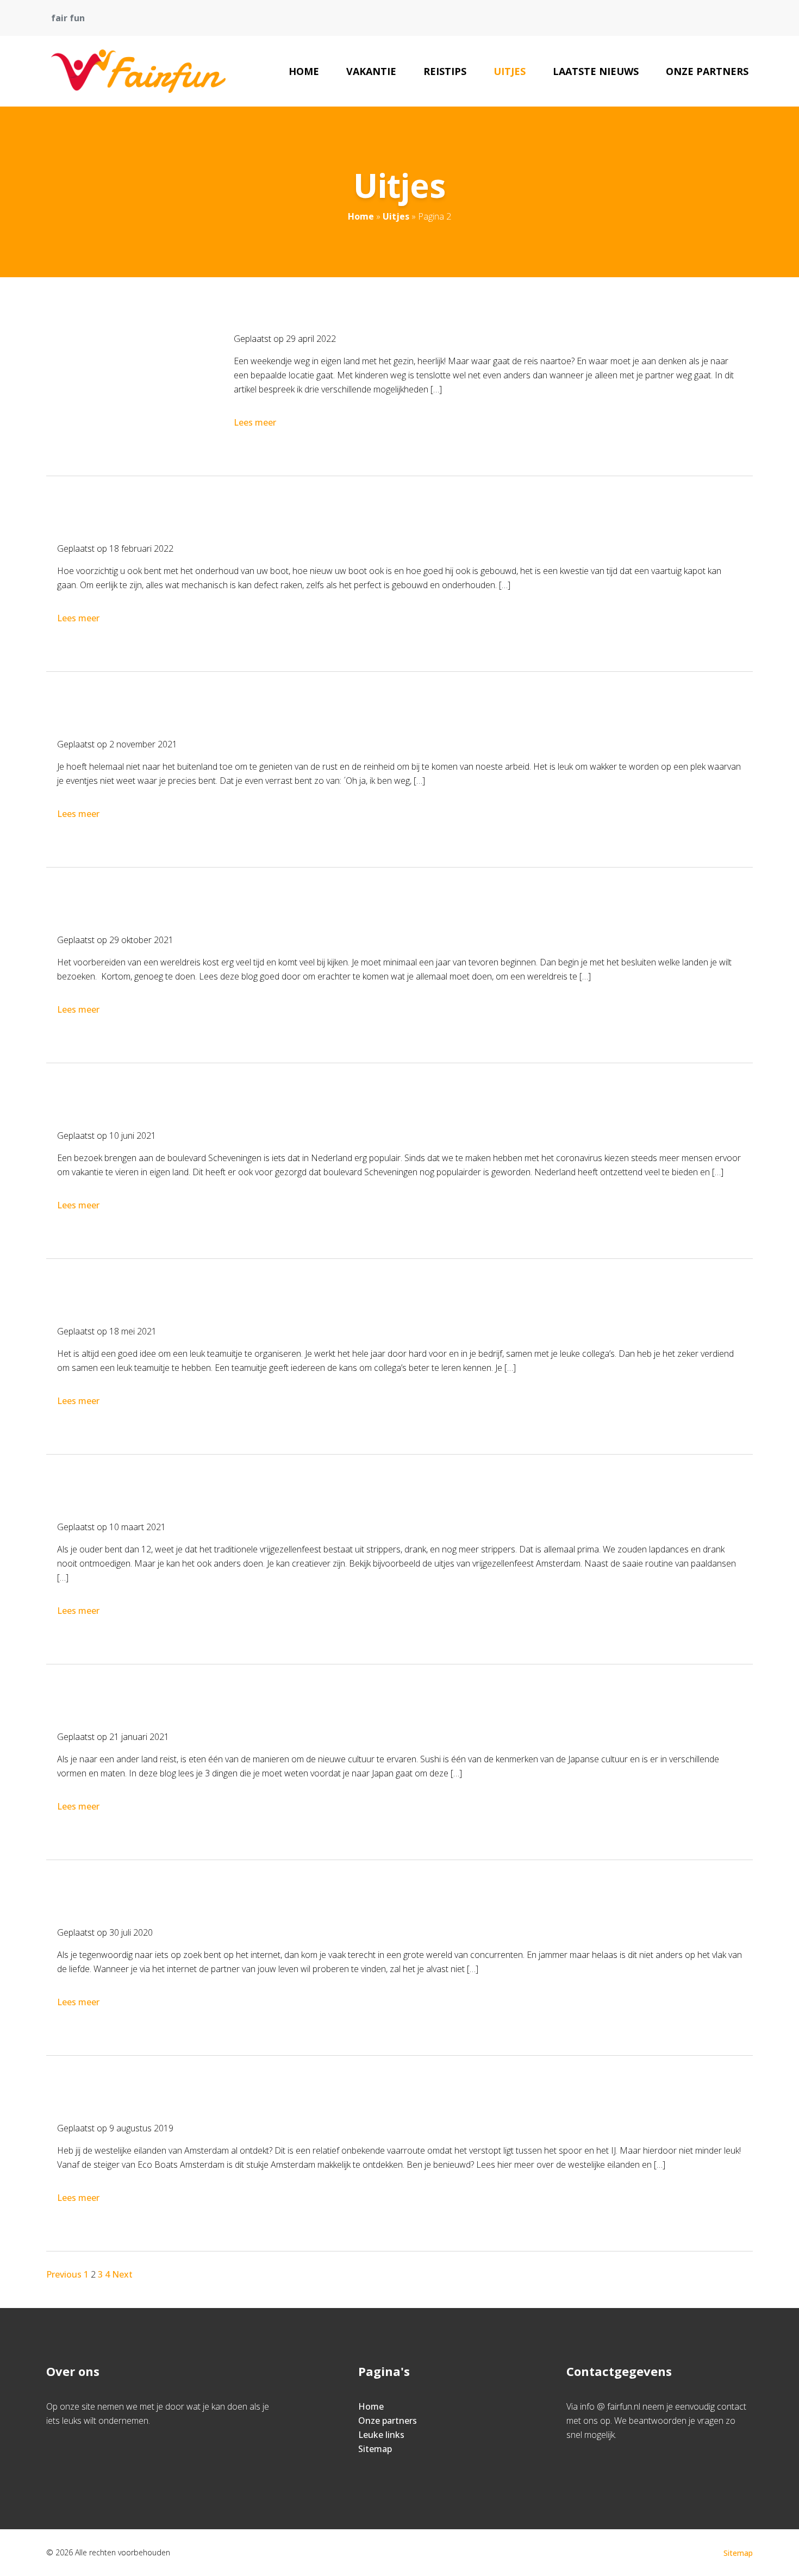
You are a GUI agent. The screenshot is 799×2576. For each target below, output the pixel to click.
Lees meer (255, 422)
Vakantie (371, 71)
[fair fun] (138, 71)
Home (304, 71)
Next (122, 2274)
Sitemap (375, 2449)
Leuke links (381, 2435)
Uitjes (510, 71)
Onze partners (707, 71)
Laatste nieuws (596, 71)
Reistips (445, 71)
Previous (64, 2274)
